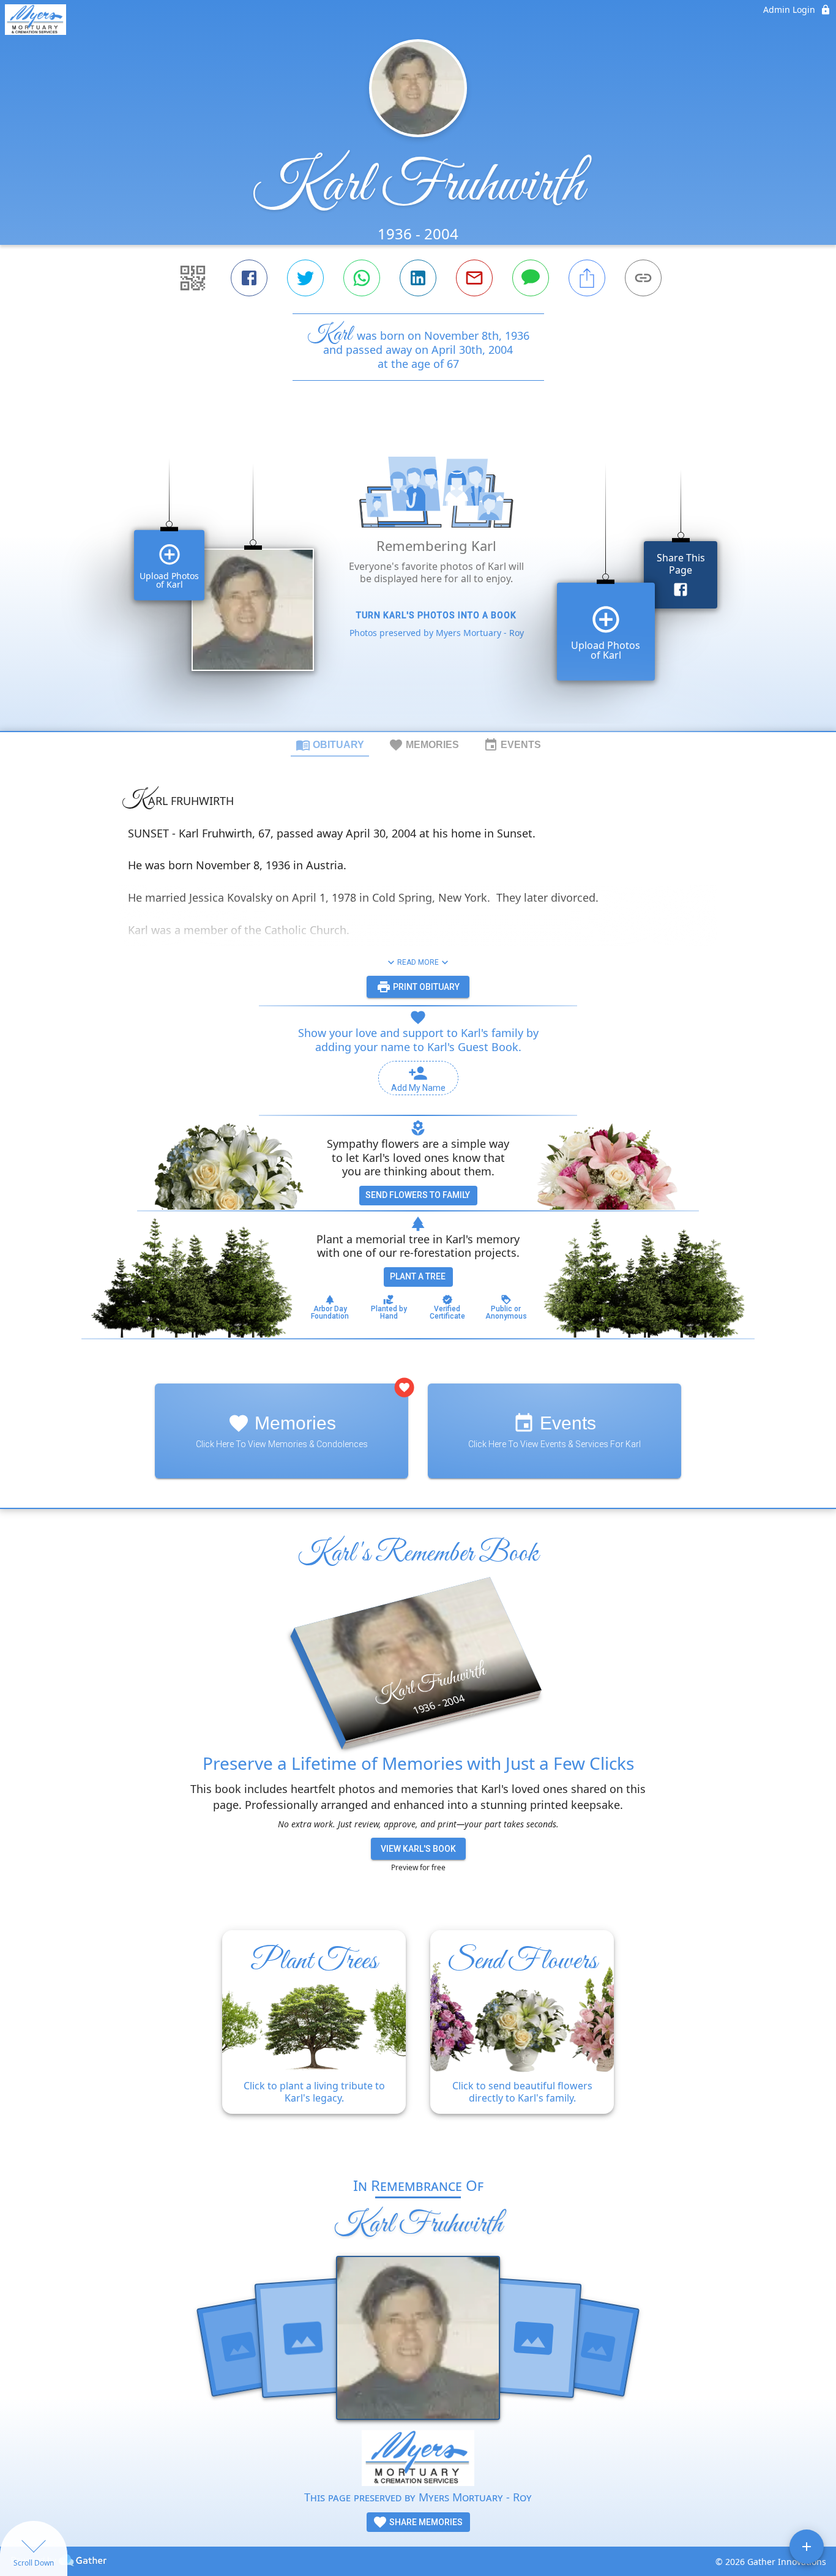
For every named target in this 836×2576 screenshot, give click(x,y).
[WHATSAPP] (362, 278)
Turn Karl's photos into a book (436, 615)
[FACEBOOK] (249, 278)
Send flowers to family (418, 1195)
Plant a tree (418, 1276)
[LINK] (643, 278)
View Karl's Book (418, 1849)
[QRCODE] (193, 278)
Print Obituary (425, 987)
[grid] (418, 577)
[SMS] (531, 278)
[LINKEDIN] (418, 278)
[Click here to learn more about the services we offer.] (418, 2459)
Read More (418, 962)
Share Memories (425, 2522)
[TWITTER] (305, 278)
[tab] (330, 744)
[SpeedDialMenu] (807, 2547)
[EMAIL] (474, 278)
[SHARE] (587, 278)
